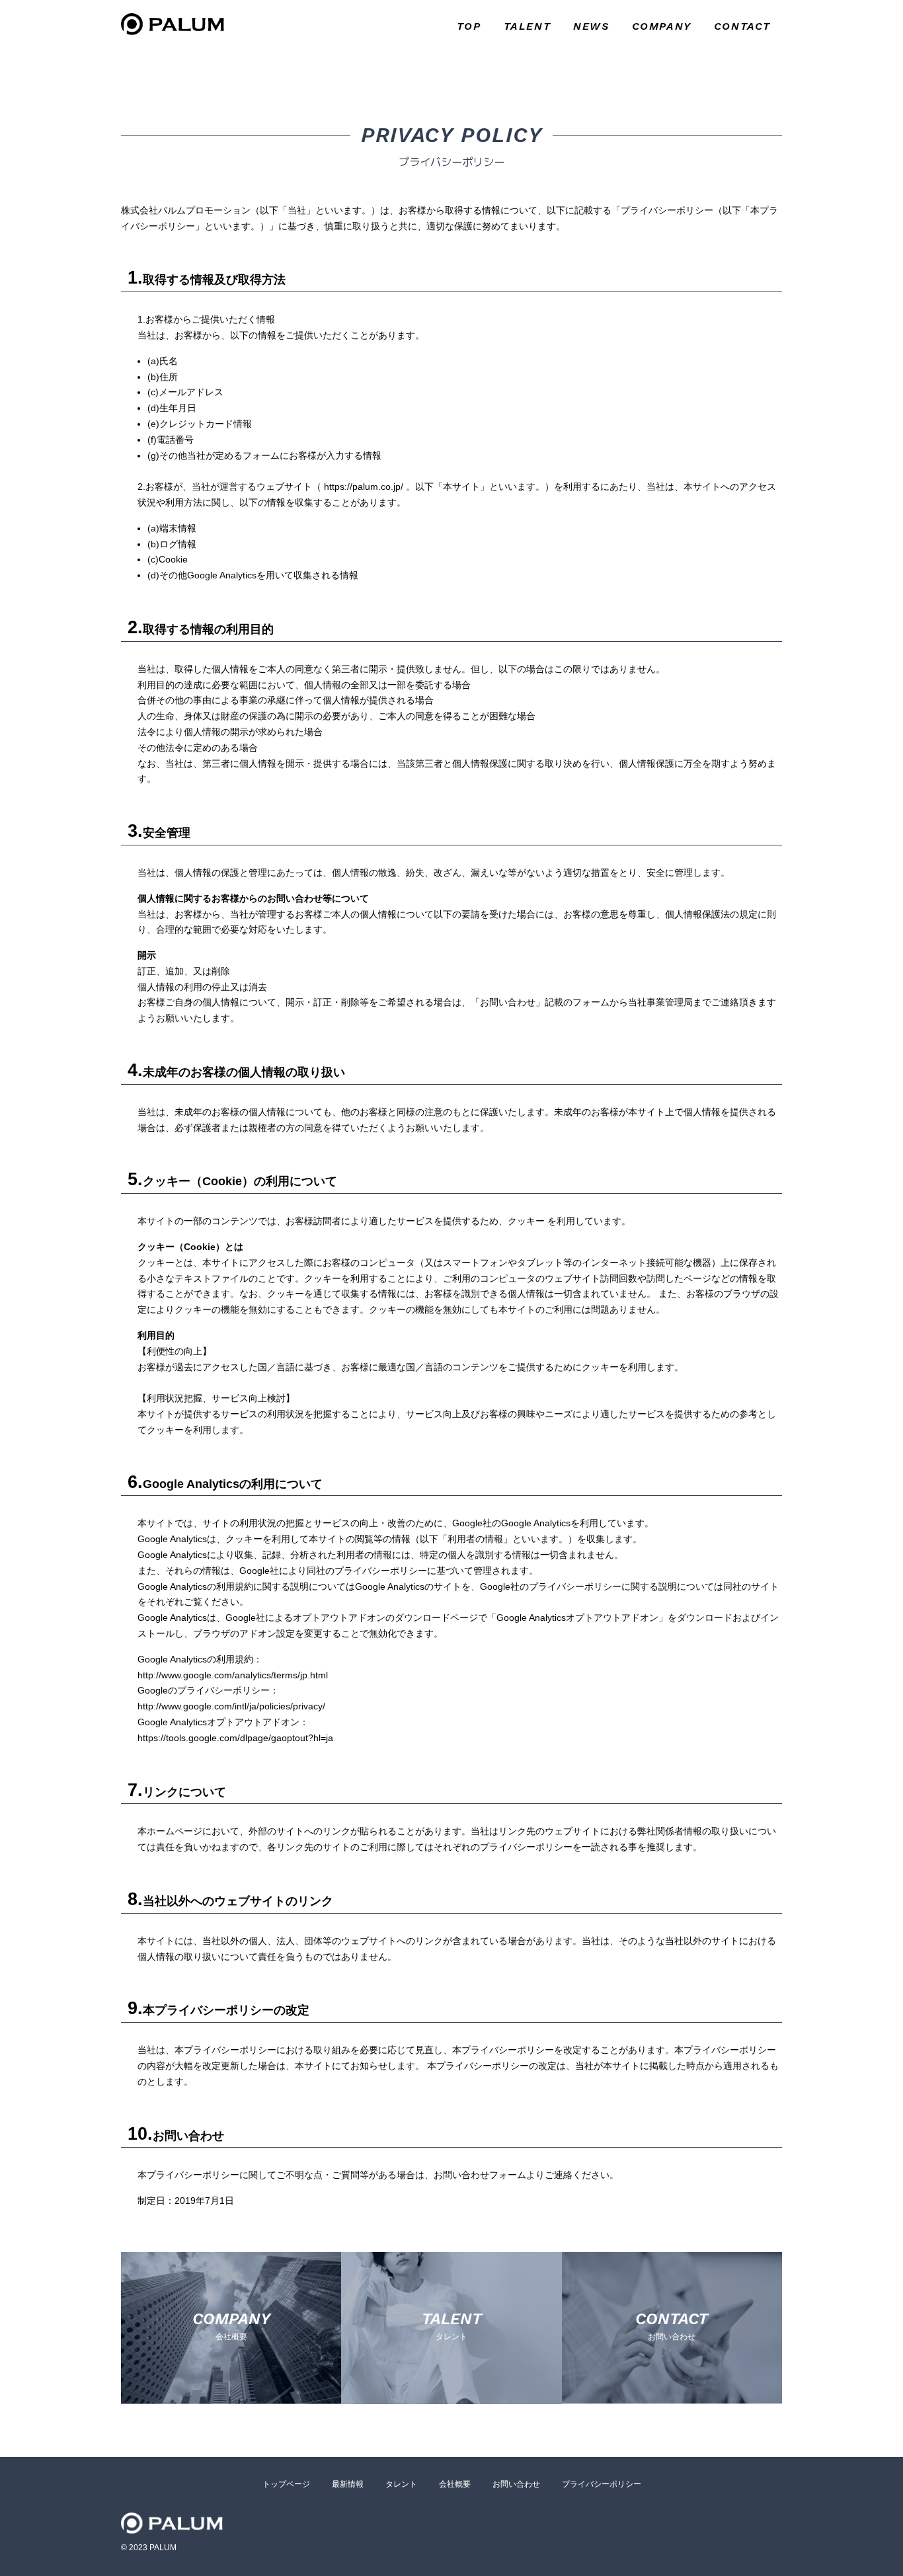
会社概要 (455, 2484)
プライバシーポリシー (602, 2484)
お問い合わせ (516, 2484)
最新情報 (348, 2484)
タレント (401, 2484)
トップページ (286, 2484)
